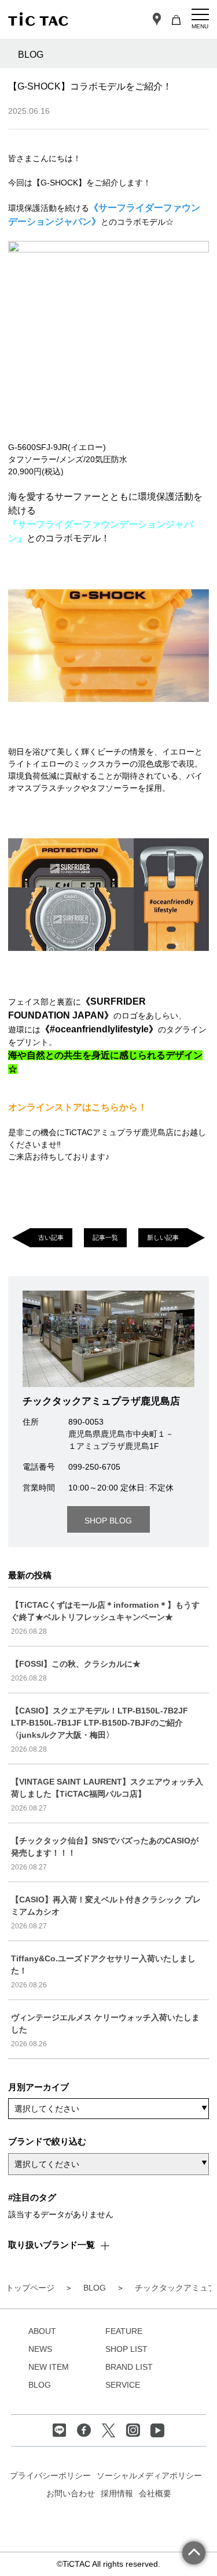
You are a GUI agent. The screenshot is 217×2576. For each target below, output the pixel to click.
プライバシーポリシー (50, 2475)
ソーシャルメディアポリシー (149, 2475)
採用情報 (117, 2493)
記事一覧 (105, 1237)
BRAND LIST (129, 2367)
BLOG (40, 2385)
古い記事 (51, 1237)
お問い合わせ (71, 2493)
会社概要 (155, 2493)
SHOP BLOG (108, 1521)
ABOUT (42, 2331)
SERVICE (123, 2385)
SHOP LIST (126, 2349)
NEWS (40, 2349)
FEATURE (124, 2331)
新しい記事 (163, 1237)
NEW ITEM (49, 2367)
